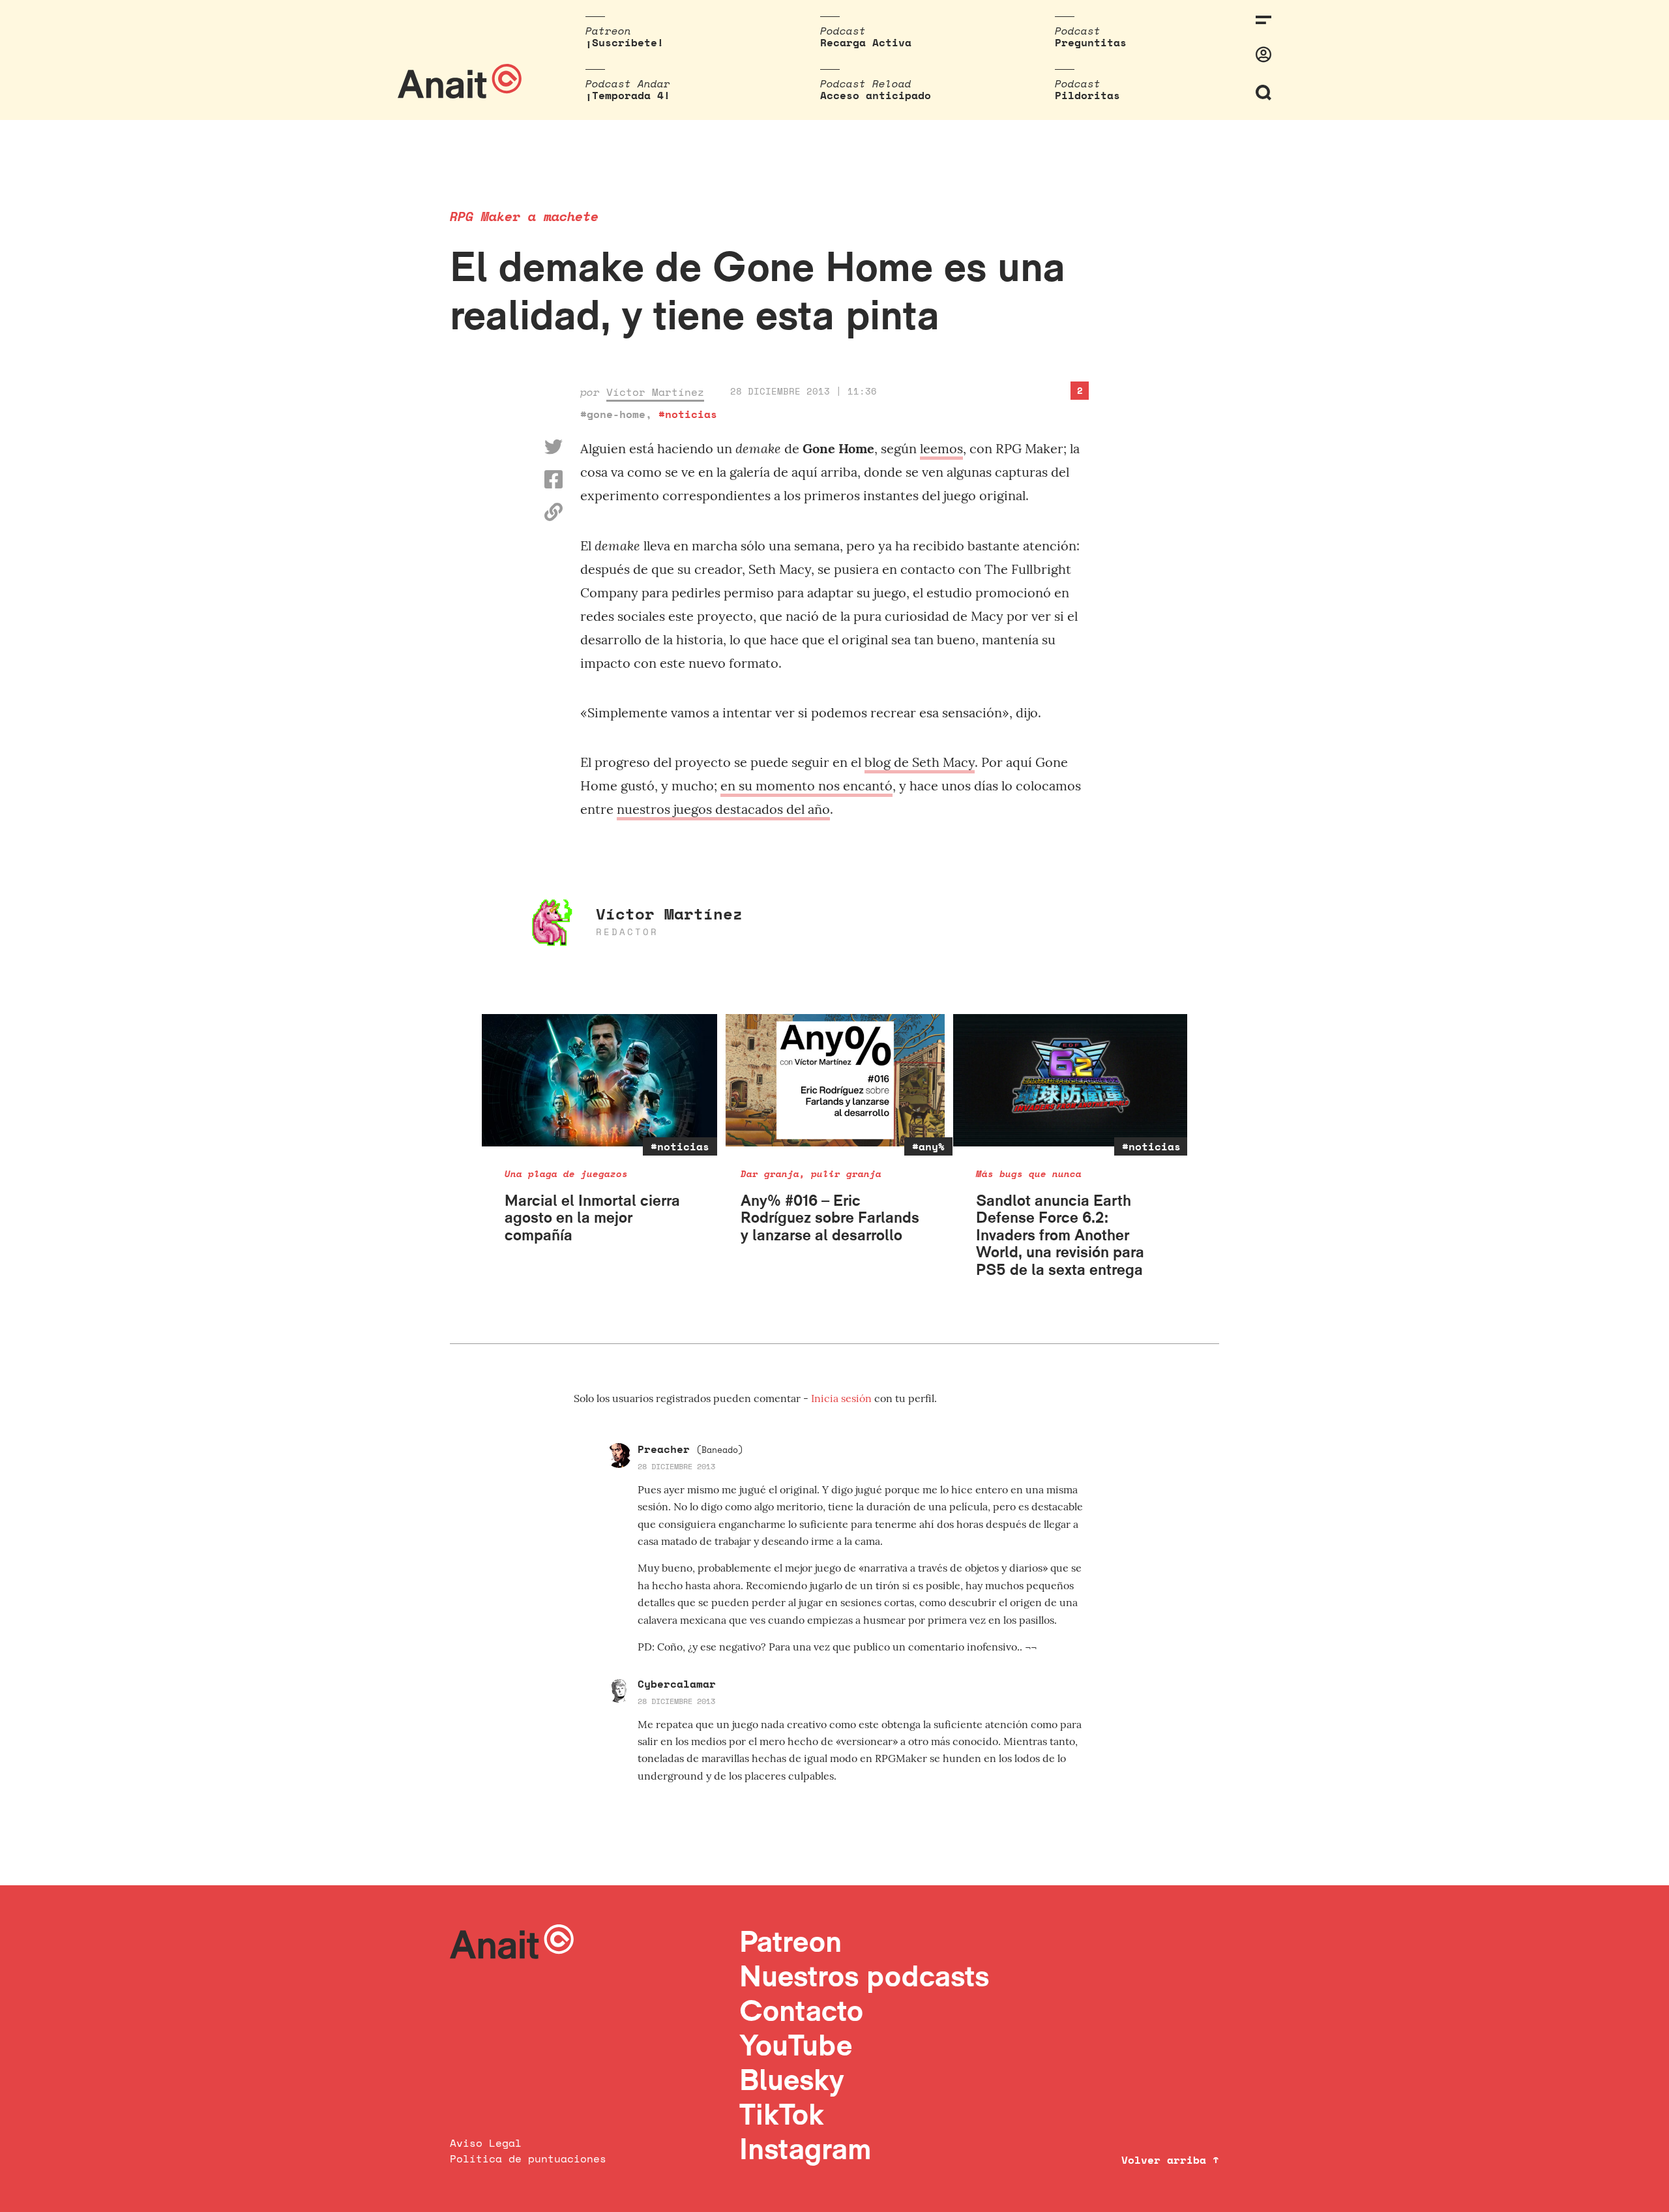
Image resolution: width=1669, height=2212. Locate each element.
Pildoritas (1087, 95)
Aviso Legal (486, 2143)
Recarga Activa (866, 42)
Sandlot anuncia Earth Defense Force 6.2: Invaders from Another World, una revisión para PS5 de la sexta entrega (1060, 1235)
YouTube (796, 2045)
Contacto (801, 2010)
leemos (941, 448)
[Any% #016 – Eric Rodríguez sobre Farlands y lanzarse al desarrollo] (835, 1080)
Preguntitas (1091, 42)
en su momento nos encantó (806, 785)
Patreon (790, 1941)
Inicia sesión (843, 1398)
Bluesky (791, 2079)
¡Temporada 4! (628, 95)
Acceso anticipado (876, 95)
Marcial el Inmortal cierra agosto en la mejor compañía (592, 1218)
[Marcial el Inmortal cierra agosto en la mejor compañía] (599, 1080)
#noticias (688, 414)
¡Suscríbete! (625, 42)
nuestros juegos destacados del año (723, 809)
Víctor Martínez (655, 392)
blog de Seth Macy (920, 762)
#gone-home (613, 414)
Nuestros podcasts (864, 1976)
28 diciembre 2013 (676, 1466)
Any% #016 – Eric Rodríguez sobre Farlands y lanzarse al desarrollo (830, 1218)
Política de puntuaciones (528, 2159)
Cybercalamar (677, 1684)
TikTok (782, 2114)
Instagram (805, 2148)
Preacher (690, 1449)
